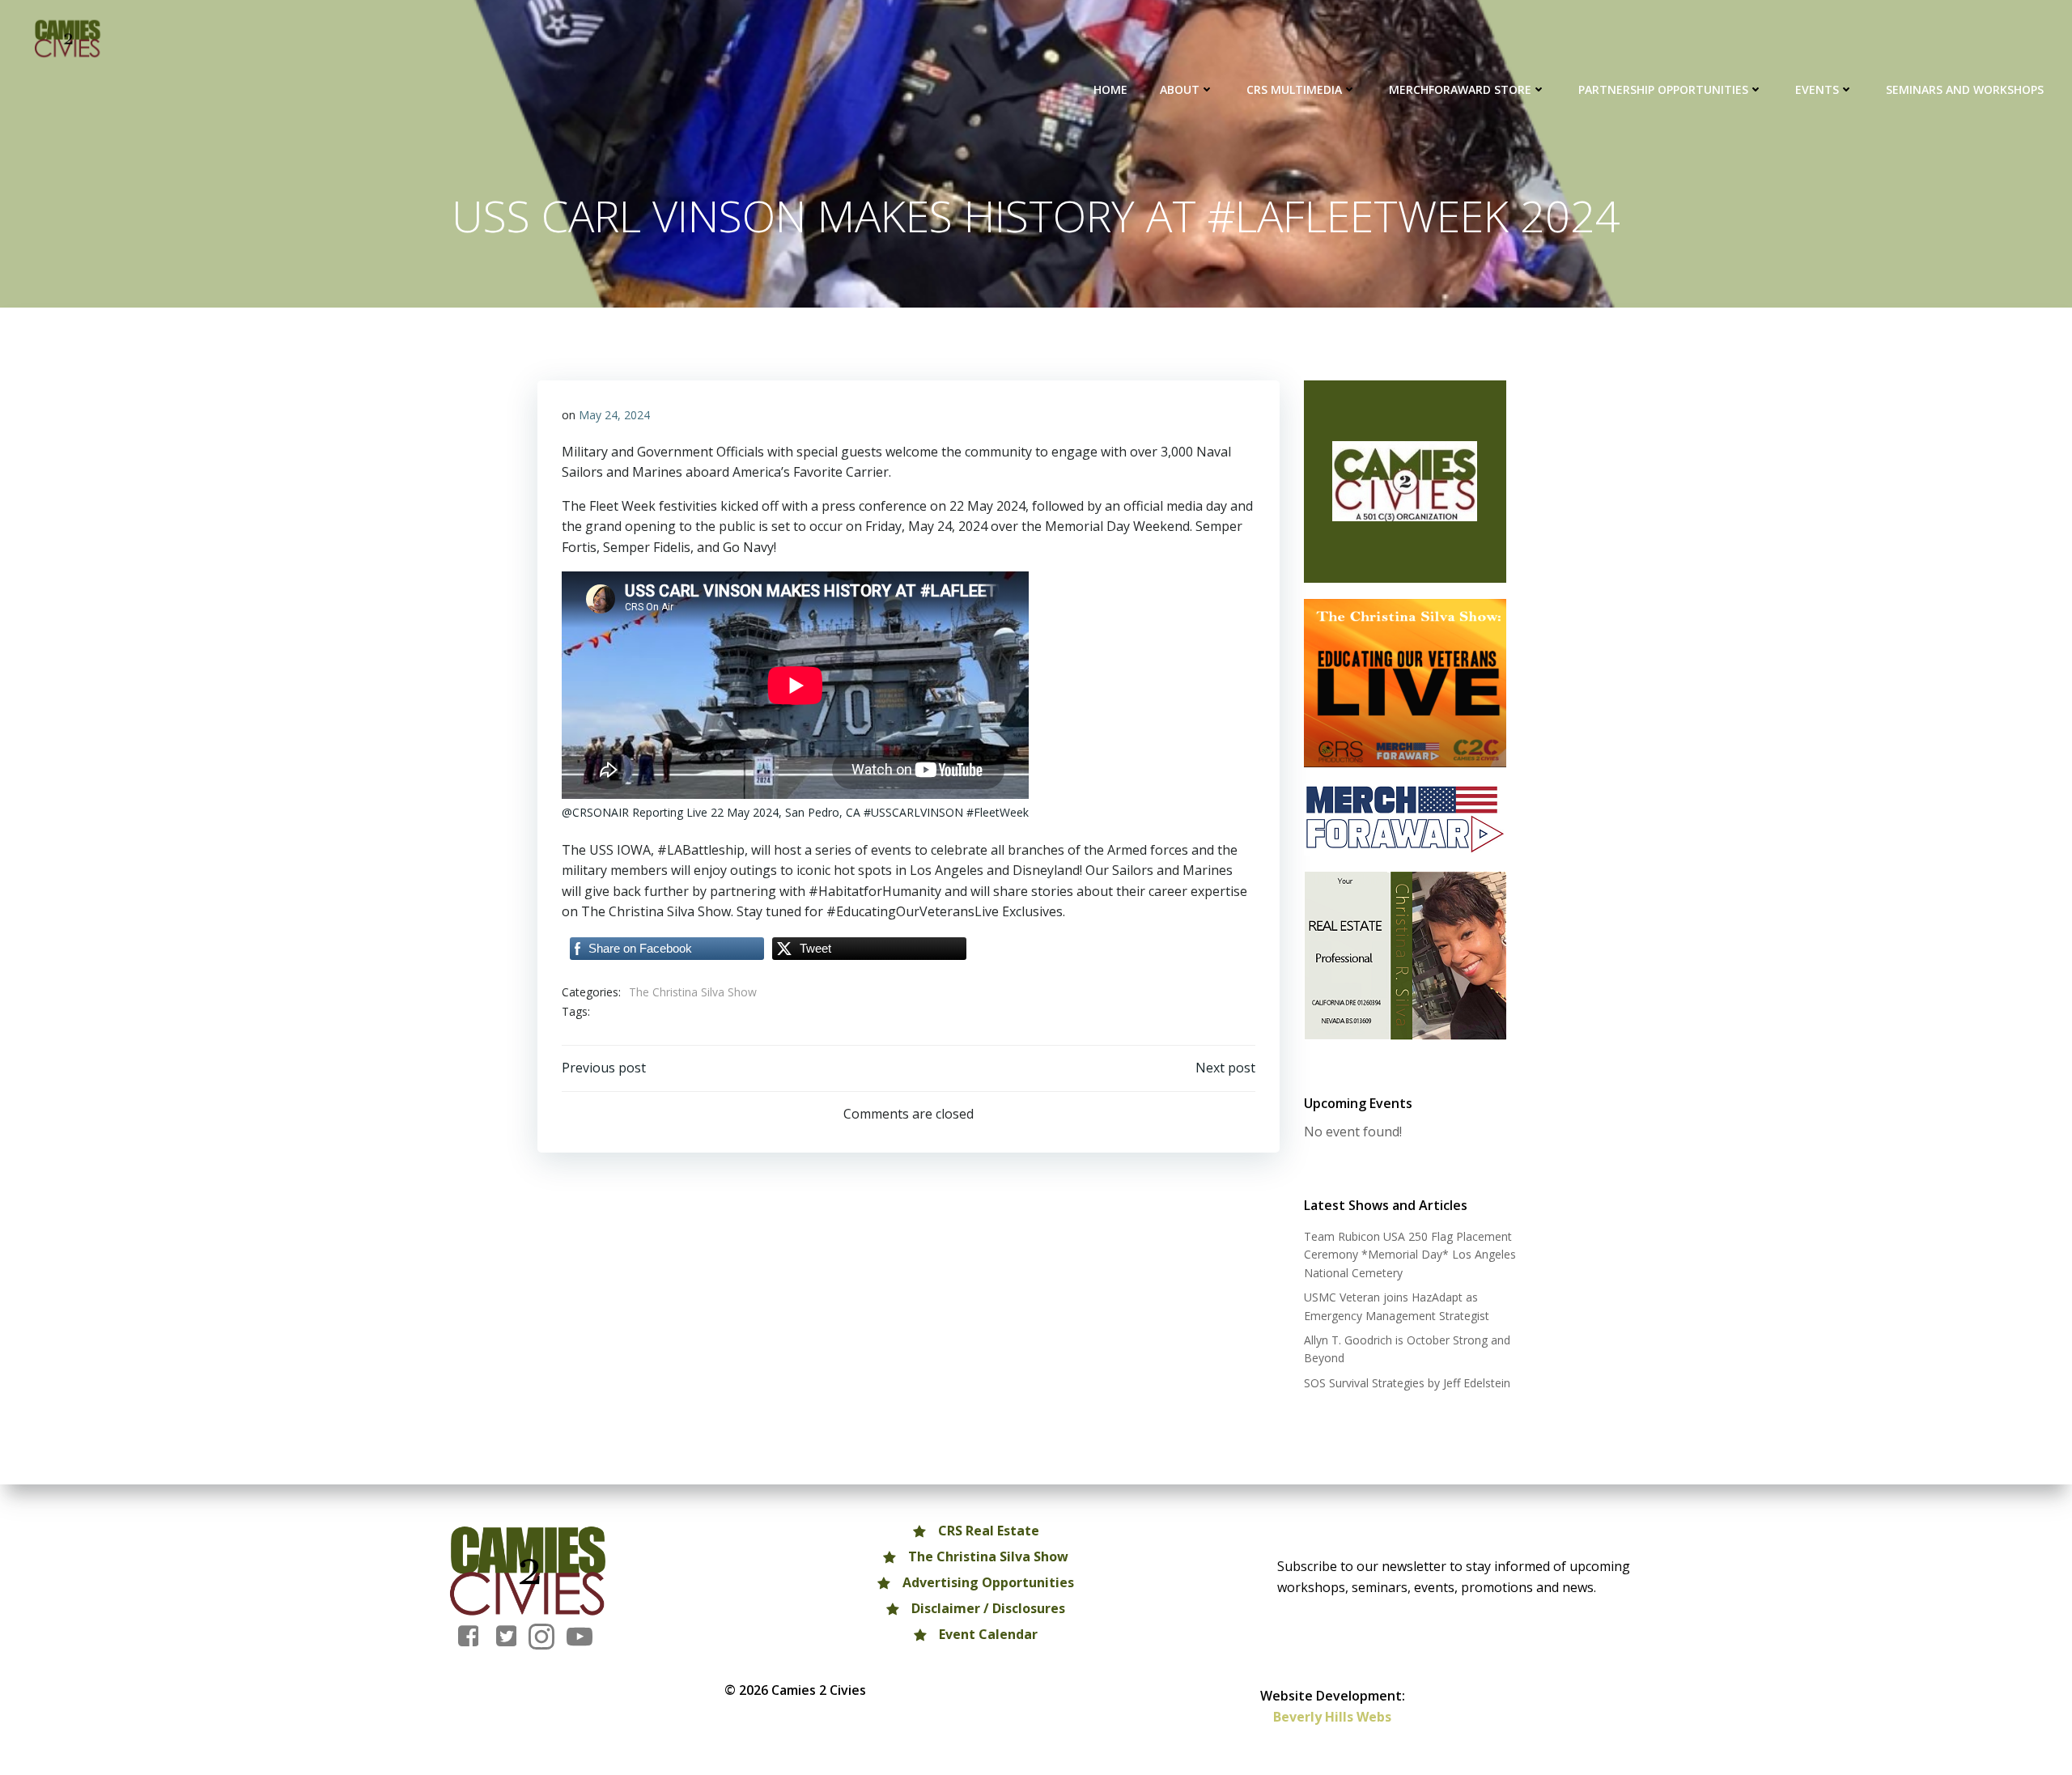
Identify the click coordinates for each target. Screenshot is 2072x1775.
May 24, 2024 (614, 415)
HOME (1110, 89)
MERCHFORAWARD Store (1460, 89)
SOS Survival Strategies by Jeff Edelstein (1407, 1383)
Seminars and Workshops (1965, 89)
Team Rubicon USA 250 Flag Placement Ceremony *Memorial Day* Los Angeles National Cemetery (1410, 1255)
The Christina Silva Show (693, 992)
